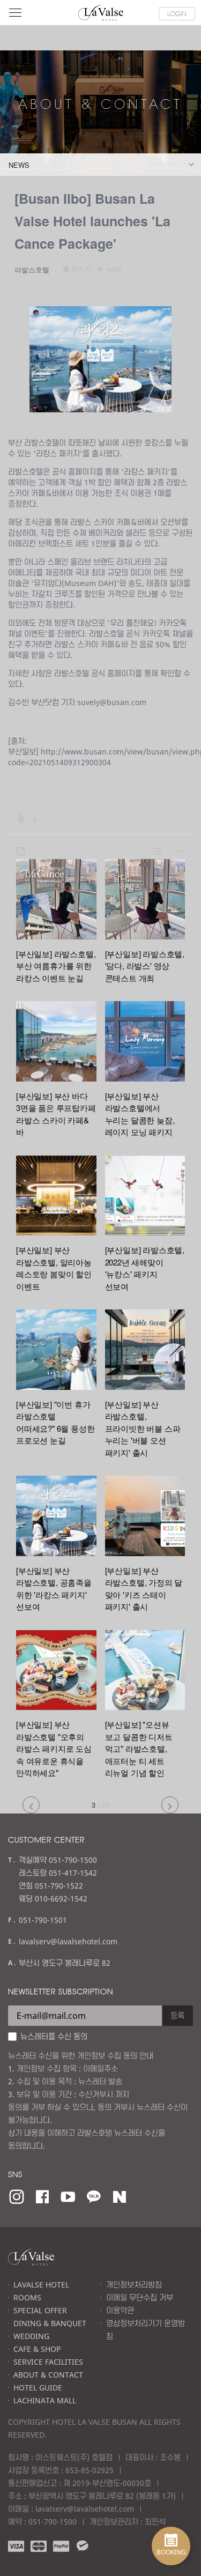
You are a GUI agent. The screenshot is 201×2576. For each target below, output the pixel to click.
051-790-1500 (53, 2522)
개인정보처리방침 (134, 2285)
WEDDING (31, 2336)
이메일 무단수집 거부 (140, 2297)
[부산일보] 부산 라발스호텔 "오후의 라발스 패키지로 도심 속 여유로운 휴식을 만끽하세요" (54, 1748)
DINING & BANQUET (50, 2323)
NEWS (19, 165)
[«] (31, 1805)
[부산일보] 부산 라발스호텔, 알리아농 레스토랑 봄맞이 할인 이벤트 (54, 1268)
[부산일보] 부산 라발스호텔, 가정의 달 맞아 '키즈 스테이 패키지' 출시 (144, 1589)
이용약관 (120, 2310)
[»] (170, 1805)
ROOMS (27, 2297)
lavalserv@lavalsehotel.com (68, 1941)
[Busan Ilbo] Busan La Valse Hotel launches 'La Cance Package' (92, 221)
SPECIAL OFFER (40, 2310)
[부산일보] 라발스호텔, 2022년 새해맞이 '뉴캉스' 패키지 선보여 (145, 1268)
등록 (177, 2015)
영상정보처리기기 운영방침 (146, 2330)
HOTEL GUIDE (38, 2388)
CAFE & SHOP (37, 2349)
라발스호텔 (32, 269)
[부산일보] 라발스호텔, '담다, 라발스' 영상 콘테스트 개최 (145, 966)
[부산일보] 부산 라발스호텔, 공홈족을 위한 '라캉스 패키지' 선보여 (54, 1589)
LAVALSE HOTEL (41, 2285)
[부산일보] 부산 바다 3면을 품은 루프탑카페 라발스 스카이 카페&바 (56, 1114)
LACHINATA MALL (45, 2400)
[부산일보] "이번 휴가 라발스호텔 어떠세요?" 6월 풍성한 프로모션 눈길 (55, 1422)
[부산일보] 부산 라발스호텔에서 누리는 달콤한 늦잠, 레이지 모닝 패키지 (140, 1114)
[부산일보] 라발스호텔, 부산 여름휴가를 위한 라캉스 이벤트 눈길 (56, 966)
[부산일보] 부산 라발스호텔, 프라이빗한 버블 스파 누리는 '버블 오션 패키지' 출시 (143, 1428)
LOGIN (177, 13)
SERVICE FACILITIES (48, 2362)
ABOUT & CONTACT (48, 2375)
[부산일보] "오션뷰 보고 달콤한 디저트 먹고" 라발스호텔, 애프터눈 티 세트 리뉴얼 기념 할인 (139, 1748)
